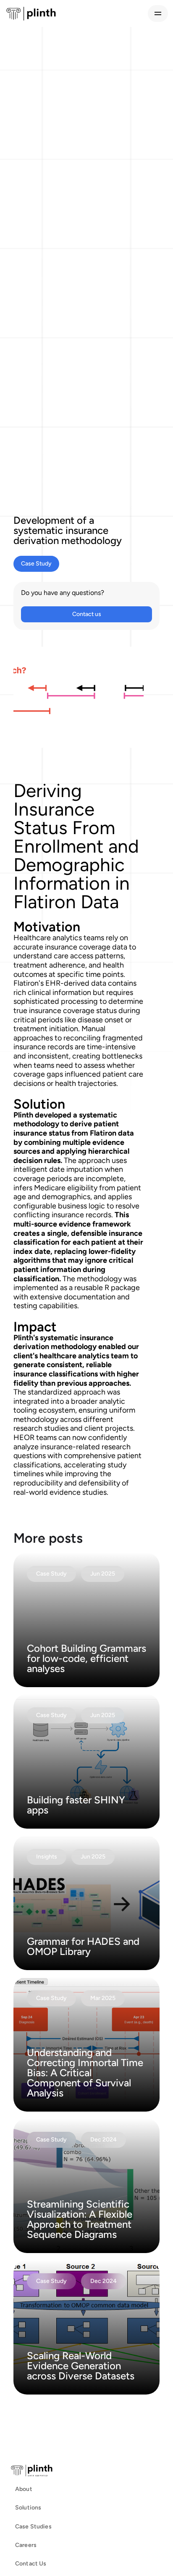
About (24, 2489)
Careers (26, 2545)
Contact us (87, 614)
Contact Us (31, 2564)
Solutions (28, 2508)
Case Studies (33, 2527)
